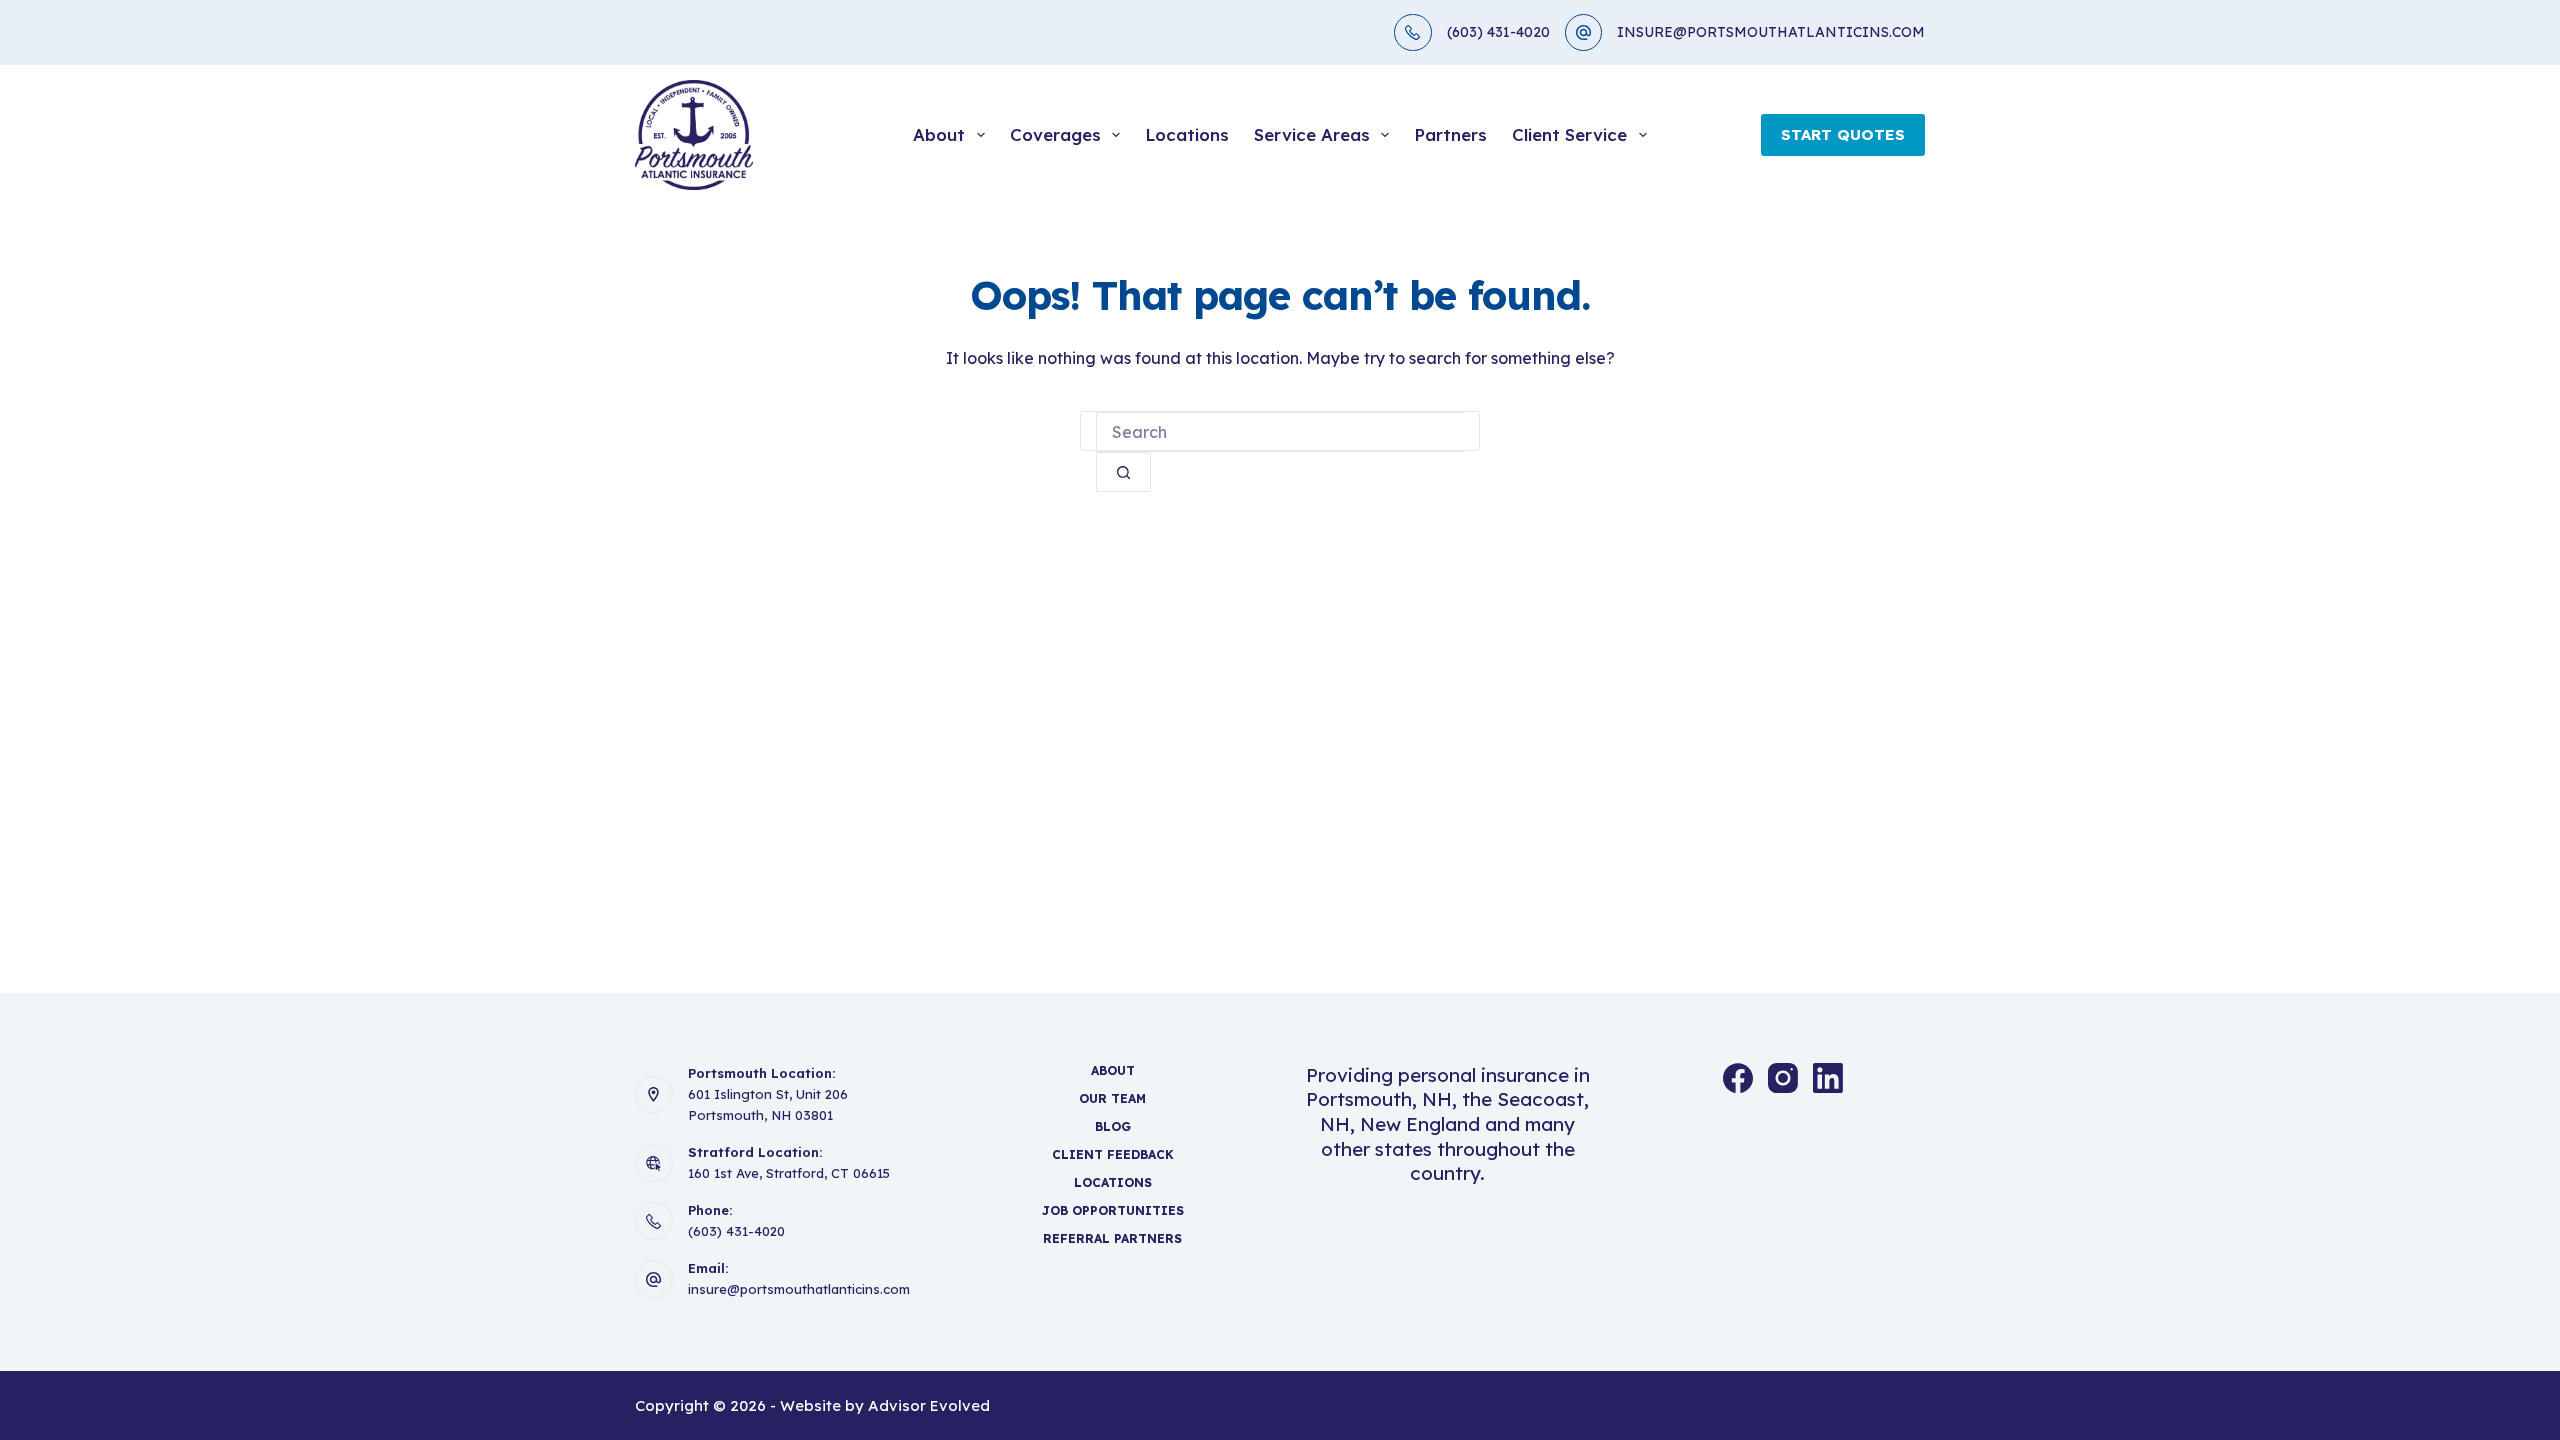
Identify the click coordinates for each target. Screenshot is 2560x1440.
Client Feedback (1113, 1154)
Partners (1450, 134)
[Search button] (1123, 472)
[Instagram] (1783, 1078)
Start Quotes (1843, 134)
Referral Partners (1112, 1238)
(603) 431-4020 (1498, 32)
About (939, 134)
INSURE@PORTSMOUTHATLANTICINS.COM (1771, 32)
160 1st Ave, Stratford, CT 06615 (789, 1173)
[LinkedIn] (1828, 1078)
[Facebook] (1738, 1078)
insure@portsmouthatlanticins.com (799, 1289)
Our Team (1112, 1098)
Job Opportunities (1113, 1210)
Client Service (1569, 134)
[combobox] (1280, 432)
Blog (1113, 1126)
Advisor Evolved (929, 1405)
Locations (1187, 134)
